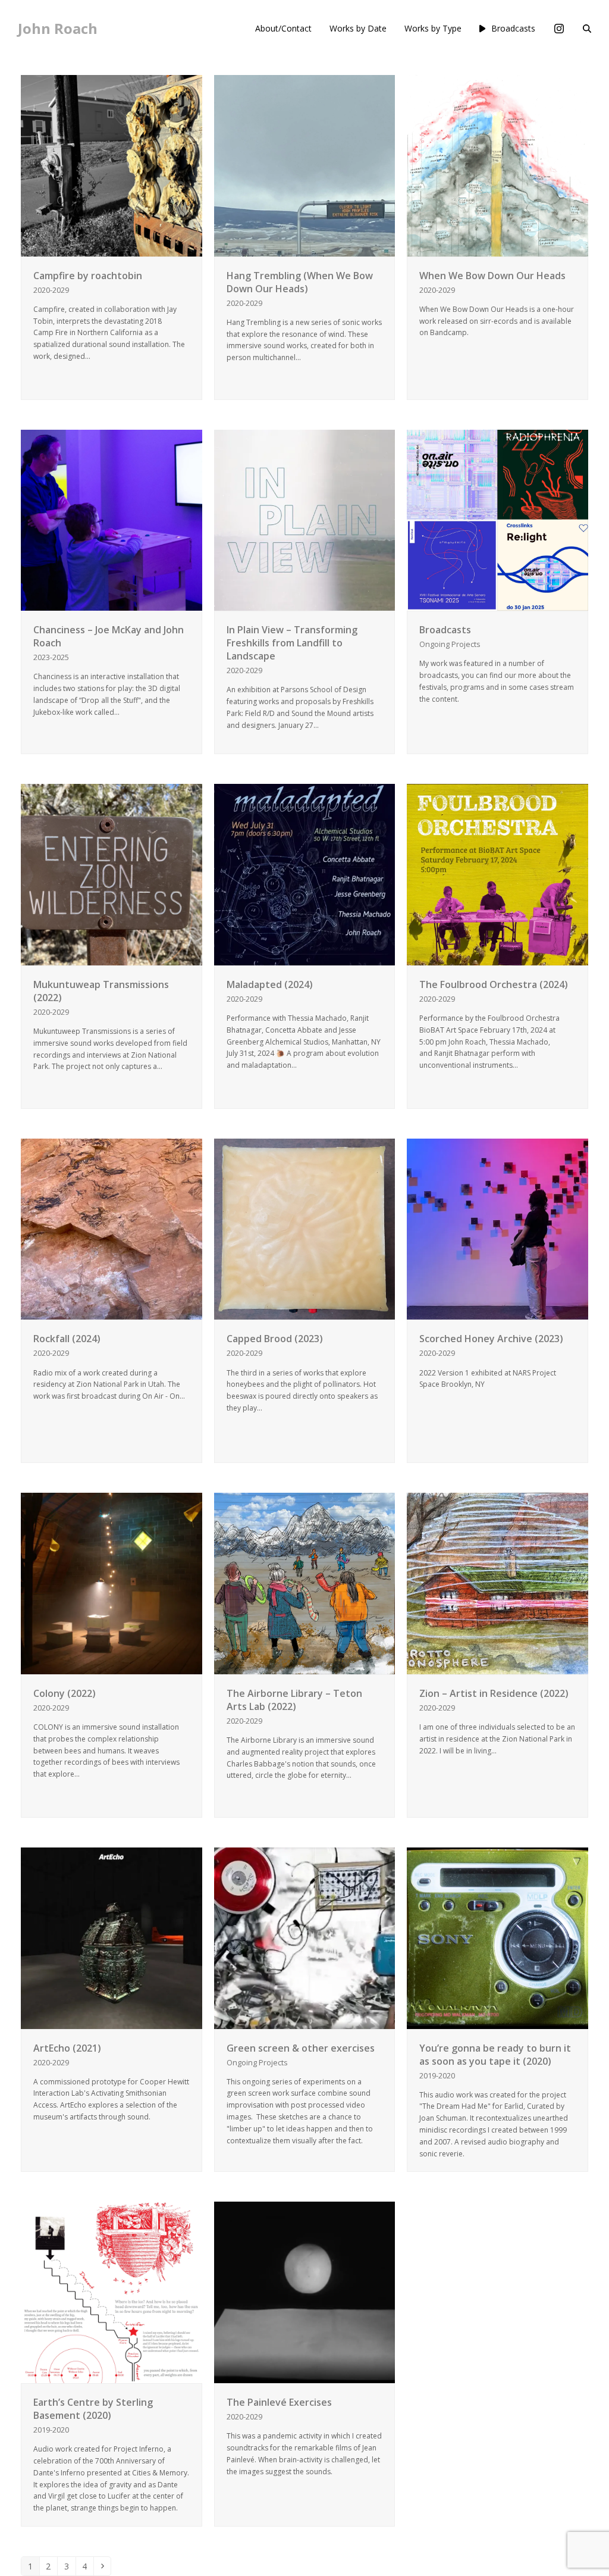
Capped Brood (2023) (275, 1339)
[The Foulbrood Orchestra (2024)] (497, 873)
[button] (587, 29)
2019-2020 (437, 2075)
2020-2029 (51, 290)
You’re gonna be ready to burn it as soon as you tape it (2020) (495, 2055)
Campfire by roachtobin (88, 276)
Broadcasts (445, 630)
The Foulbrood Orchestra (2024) (494, 984)
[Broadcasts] (497, 519)
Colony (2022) (65, 1693)
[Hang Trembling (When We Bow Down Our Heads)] (305, 165)
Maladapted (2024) (270, 984)
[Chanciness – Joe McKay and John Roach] (112, 519)
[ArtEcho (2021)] (112, 1937)
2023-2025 (51, 657)
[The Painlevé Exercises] (305, 2292)
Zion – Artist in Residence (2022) (494, 1693)
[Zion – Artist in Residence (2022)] (497, 1582)
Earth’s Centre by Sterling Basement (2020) (93, 2409)
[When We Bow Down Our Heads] (497, 165)
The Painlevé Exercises (279, 2402)
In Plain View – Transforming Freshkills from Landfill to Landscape (292, 643)
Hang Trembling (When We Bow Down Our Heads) (300, 282)
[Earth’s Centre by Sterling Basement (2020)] (112, 2292)
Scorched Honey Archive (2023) (491, 1339)
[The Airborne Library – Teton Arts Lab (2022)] (305, 1582)
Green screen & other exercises (301, 2048)
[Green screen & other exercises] (305, 1937)
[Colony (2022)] (112, 1582)
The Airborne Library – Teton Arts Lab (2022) (294, 1700)
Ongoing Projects (450, 644)
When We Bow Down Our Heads (492, 276)
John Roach (58, 28)
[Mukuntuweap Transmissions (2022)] (112, 873)
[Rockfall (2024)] (112, 1228)
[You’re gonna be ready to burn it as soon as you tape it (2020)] (497, 1937)
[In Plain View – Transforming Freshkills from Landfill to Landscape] (305, 519)
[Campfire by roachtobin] (112, 165)
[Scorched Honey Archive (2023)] (497, 1228)
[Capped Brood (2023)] (305, 1228)
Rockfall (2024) (67, 1339)
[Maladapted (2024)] (305, 873)
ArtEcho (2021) (67, 2048)
